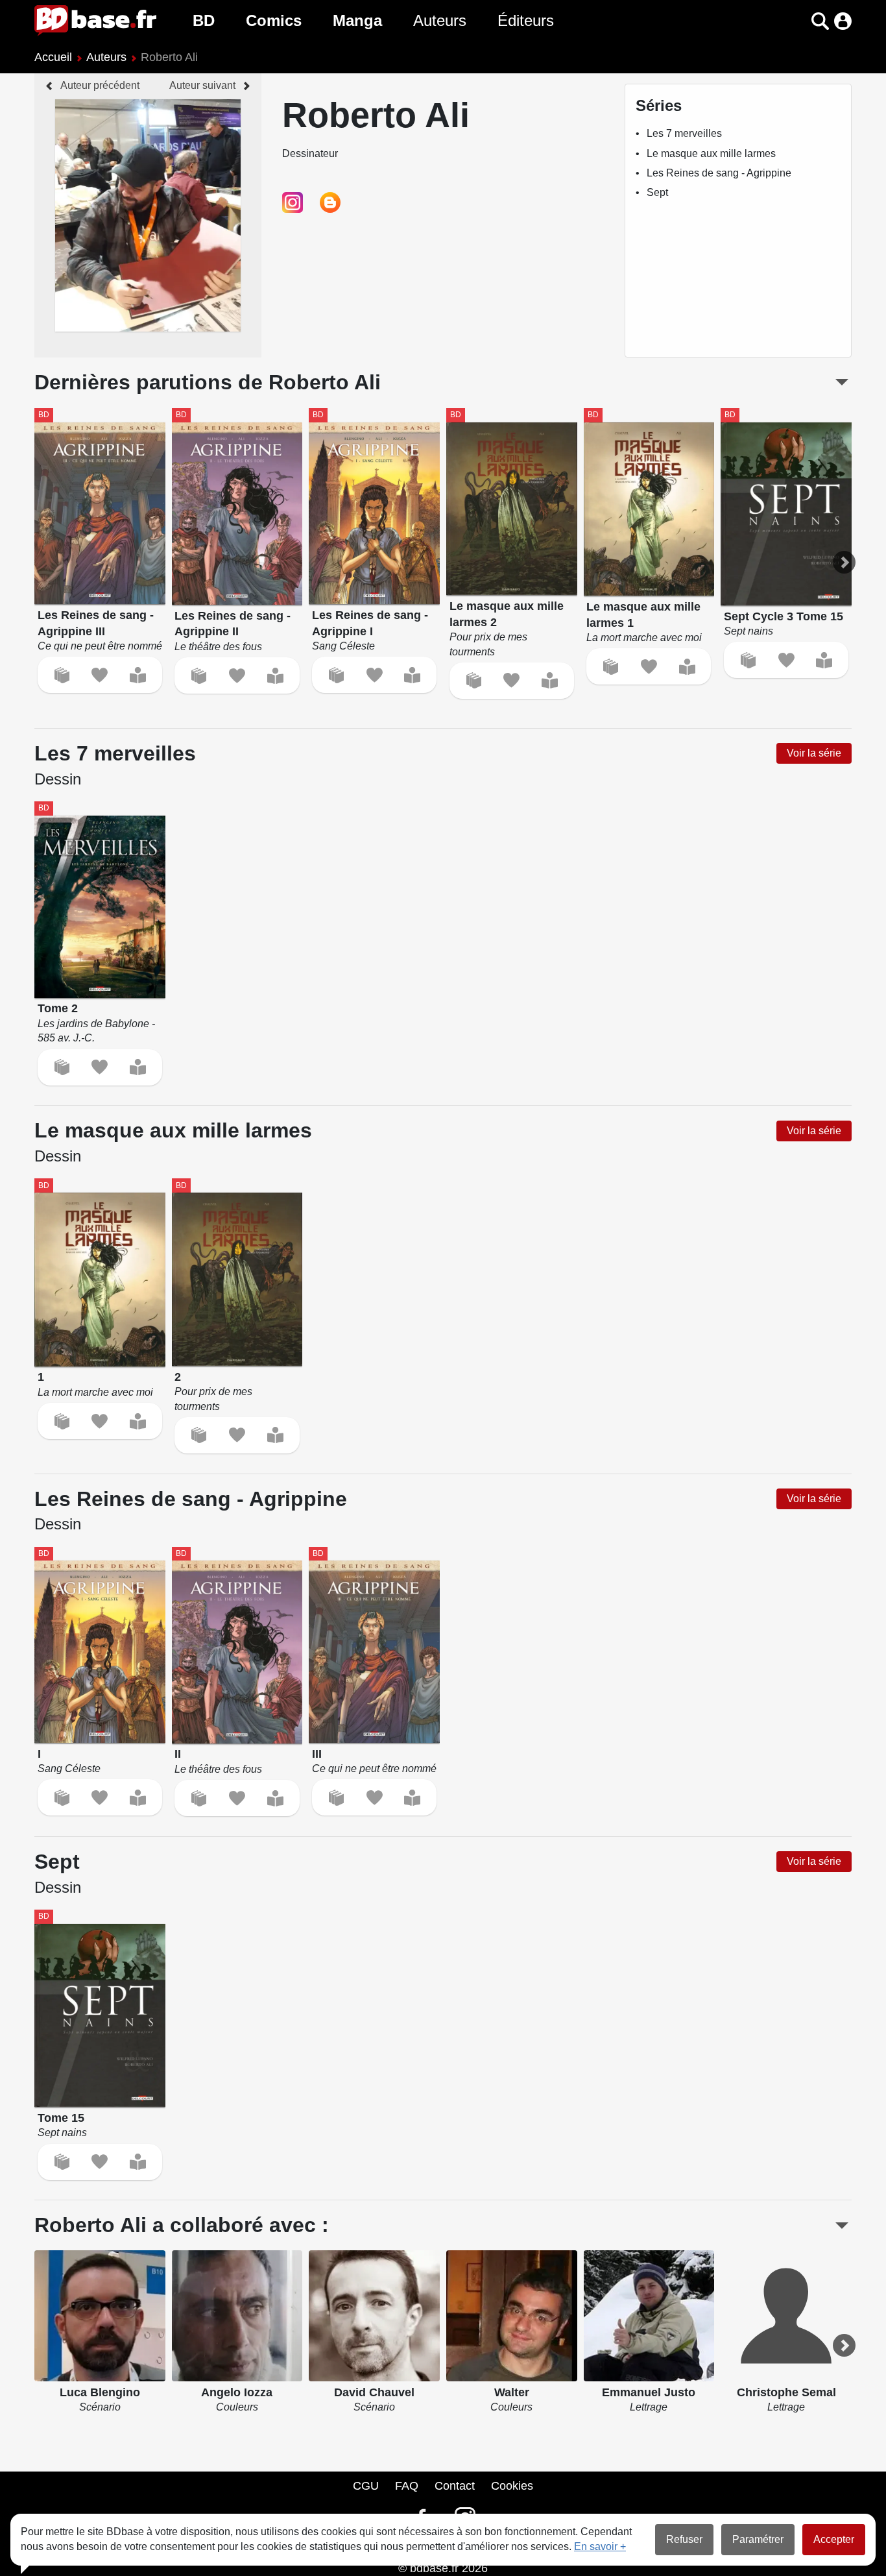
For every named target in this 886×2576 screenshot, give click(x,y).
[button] (797, 21)
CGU (366, 2486)
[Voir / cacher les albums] (842, 382)
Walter (512, 2392)
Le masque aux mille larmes (711, 153)
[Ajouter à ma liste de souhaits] (100, 675)
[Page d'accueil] (95, 21)
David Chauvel (374, 2392)
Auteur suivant (202, 85)
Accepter (834, 2539)
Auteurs (440, 20)
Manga (357, 20)
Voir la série (814, 753)
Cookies (512, 2486)
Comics (274, 20)
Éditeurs (526, 20)
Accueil (53, 57)
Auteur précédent (100, 85)
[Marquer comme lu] (138, 675)
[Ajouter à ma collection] (62, 675)
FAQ (407, 2486)
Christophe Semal (786, 2392)
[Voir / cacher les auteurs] (842, 2226)
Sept (657, 192)
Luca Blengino (100, 2392)
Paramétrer (758, 2539)
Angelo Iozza (237, 2392)
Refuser (684, 2539)
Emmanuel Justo (649, 2392)
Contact (455, 2486)
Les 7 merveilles (684, 133)
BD (204, 20)
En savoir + (600, 2546)
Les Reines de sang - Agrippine (719, 173)
